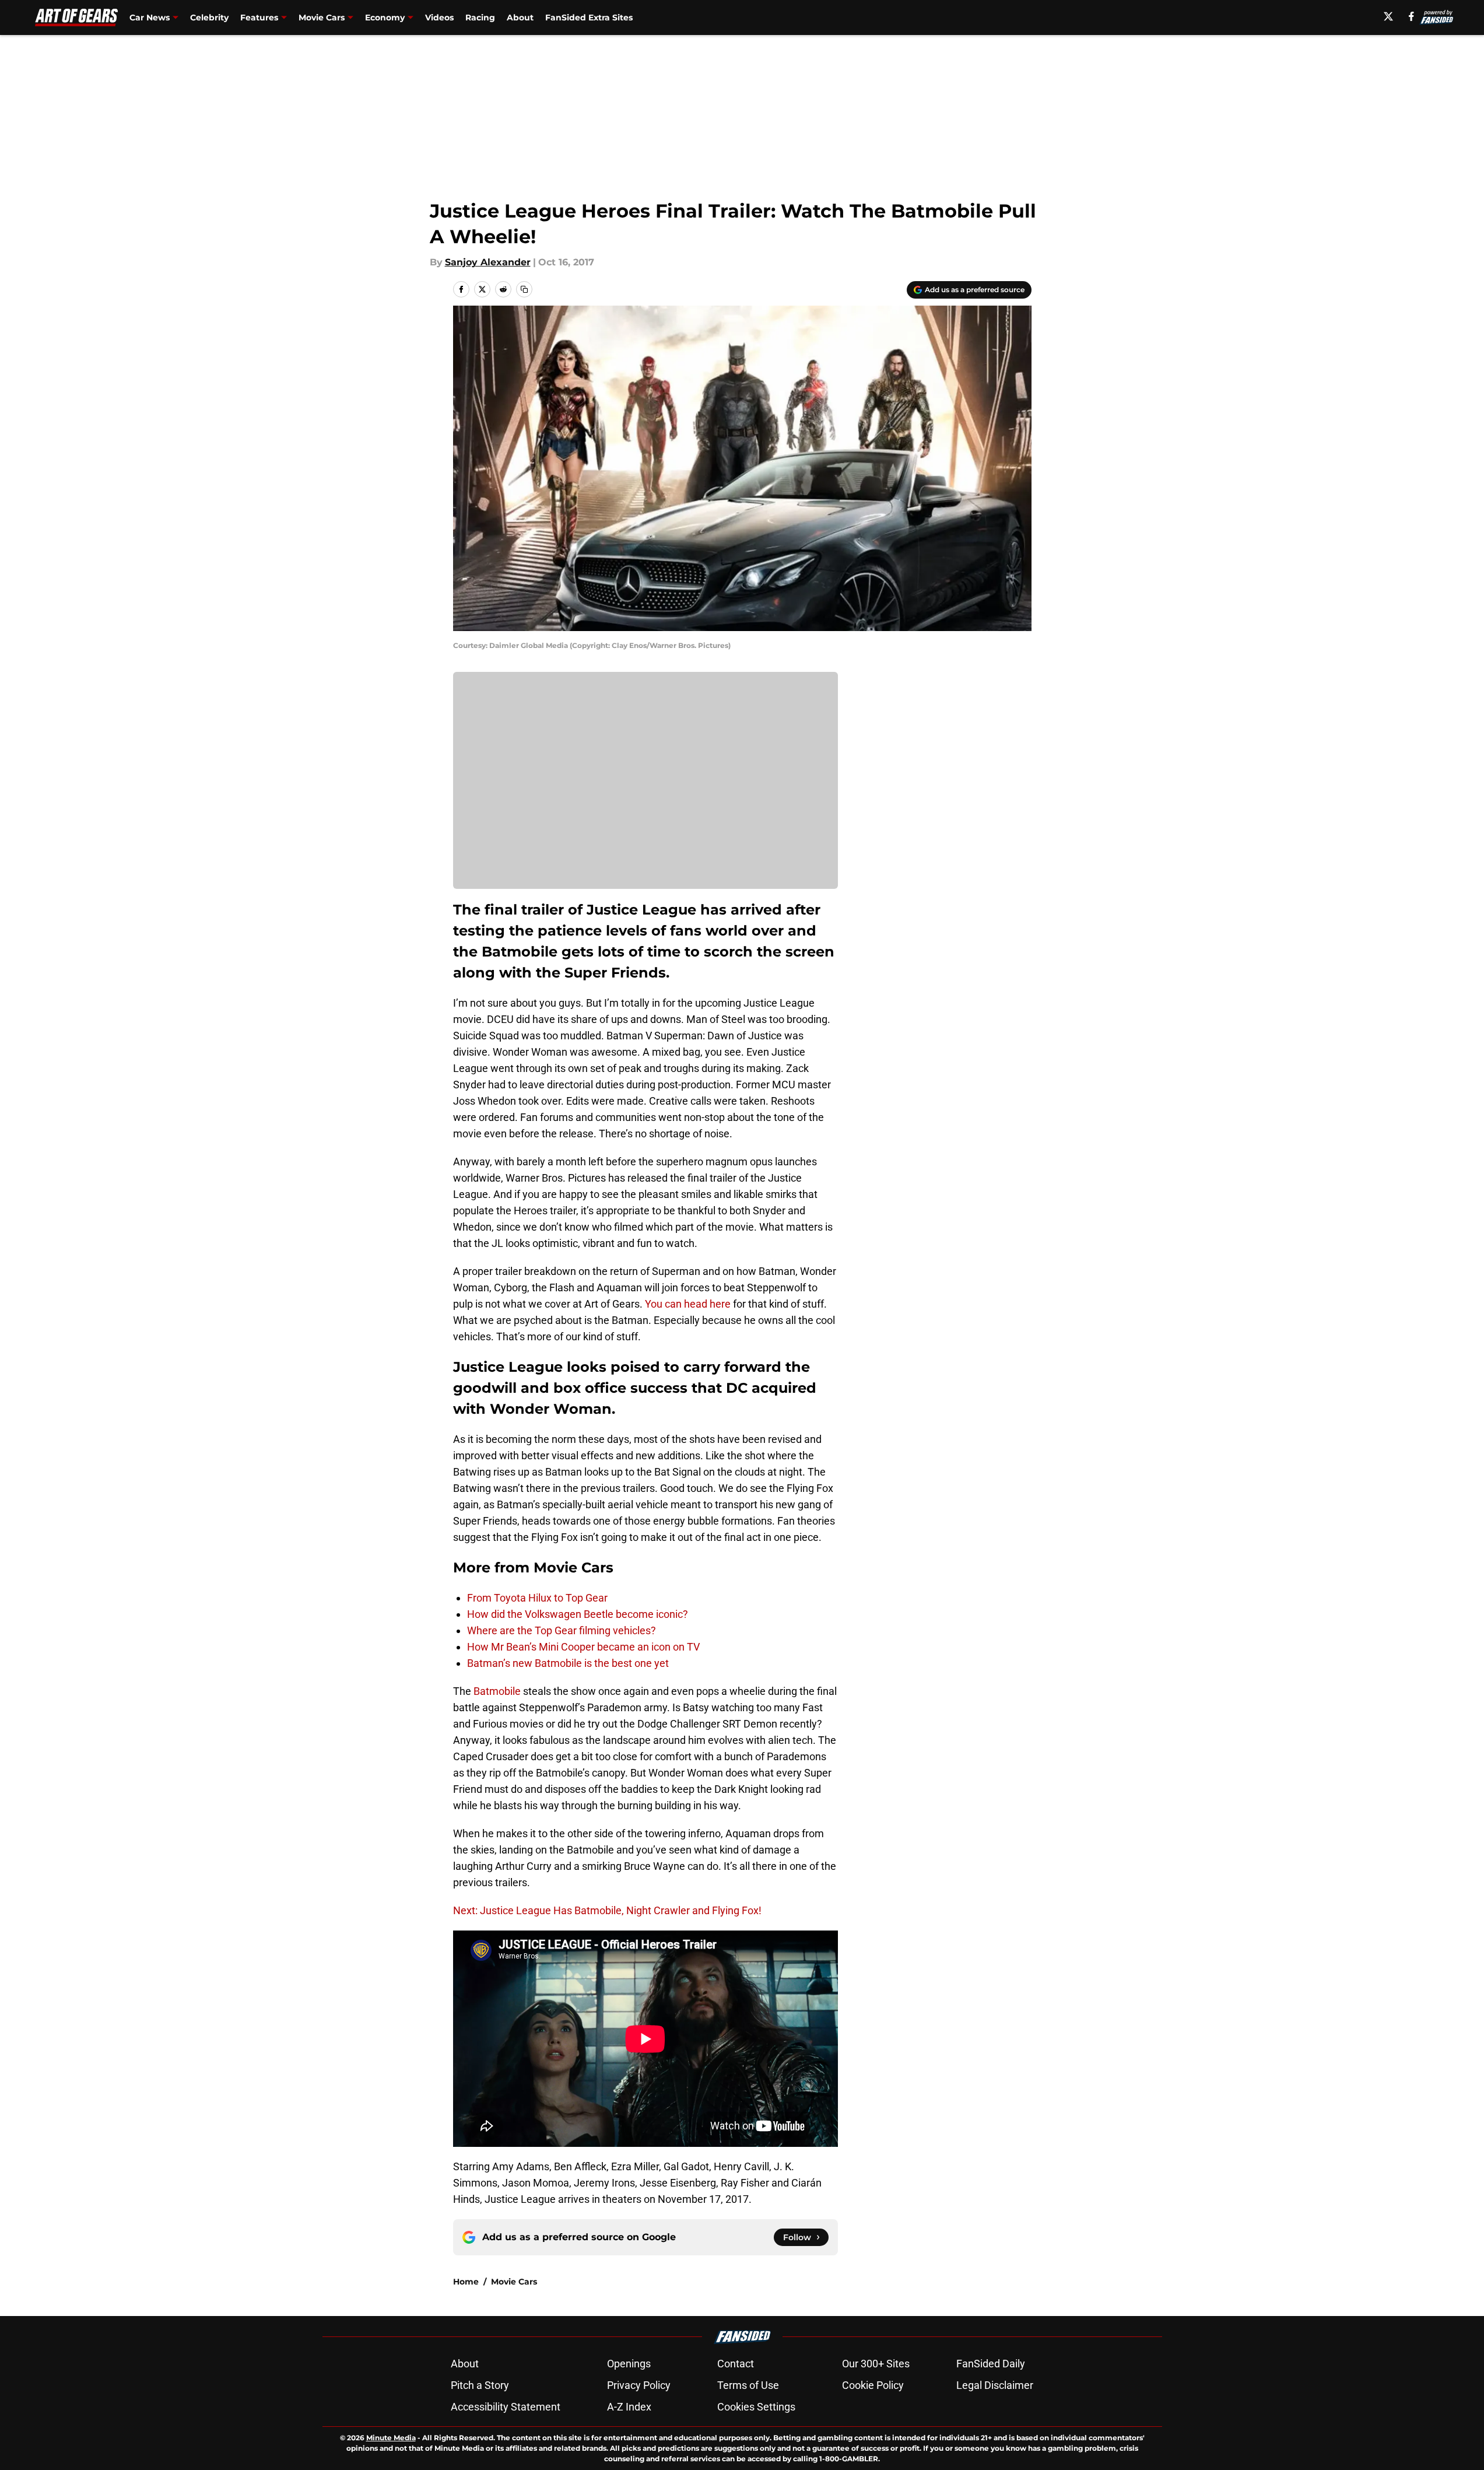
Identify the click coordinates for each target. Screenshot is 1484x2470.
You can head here (688, 1304)
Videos (439, 17)
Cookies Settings (756, 2407)
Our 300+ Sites (876, 2364)
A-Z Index (629, 2407)
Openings (629, 2364)
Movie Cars (514, 2282)
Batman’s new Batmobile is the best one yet (568, 1663)
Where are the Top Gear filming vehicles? (562, 1630)
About (520, 17)
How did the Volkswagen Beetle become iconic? (578, 1614)
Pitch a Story (480, 2385)
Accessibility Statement (506, 2407)
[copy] (524, 289)
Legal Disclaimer (995, 2385)
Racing (480, 17)
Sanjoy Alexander (488, 262)
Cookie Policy (873, 2385)
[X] (1388, 16)
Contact (736, 2364)
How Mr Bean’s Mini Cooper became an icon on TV (583, 1647)
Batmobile (497, 1691)
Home (466, 2282)
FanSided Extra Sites (589, 17)
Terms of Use (748, 2385)
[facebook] (1411, 16)
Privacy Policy (639, 2385)
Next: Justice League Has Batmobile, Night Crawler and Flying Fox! (607, 1910)
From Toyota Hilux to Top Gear (537, 1598)
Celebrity (209, 17)
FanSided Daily (991, 2364)
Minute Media (391, 2438)
